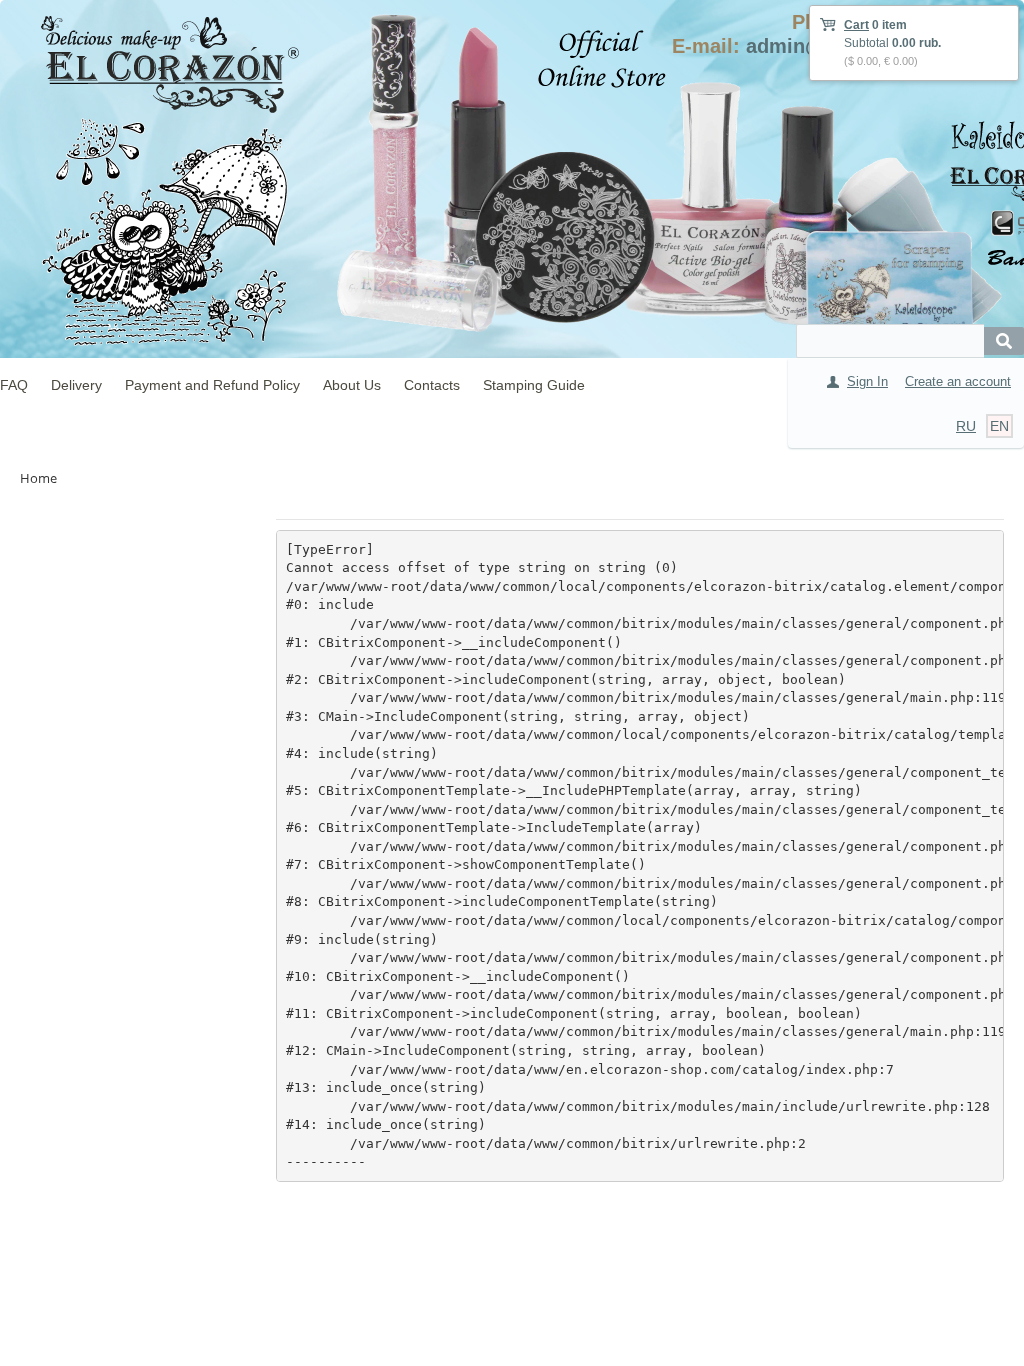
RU (966, 426)
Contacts (432, 385)
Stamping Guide (534, 385)
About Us (352, 385)
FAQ (14, 385)
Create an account (958, 381)
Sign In (867, 381)
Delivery (76, 385)
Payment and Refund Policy (212, 385)
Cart (856, 25)
